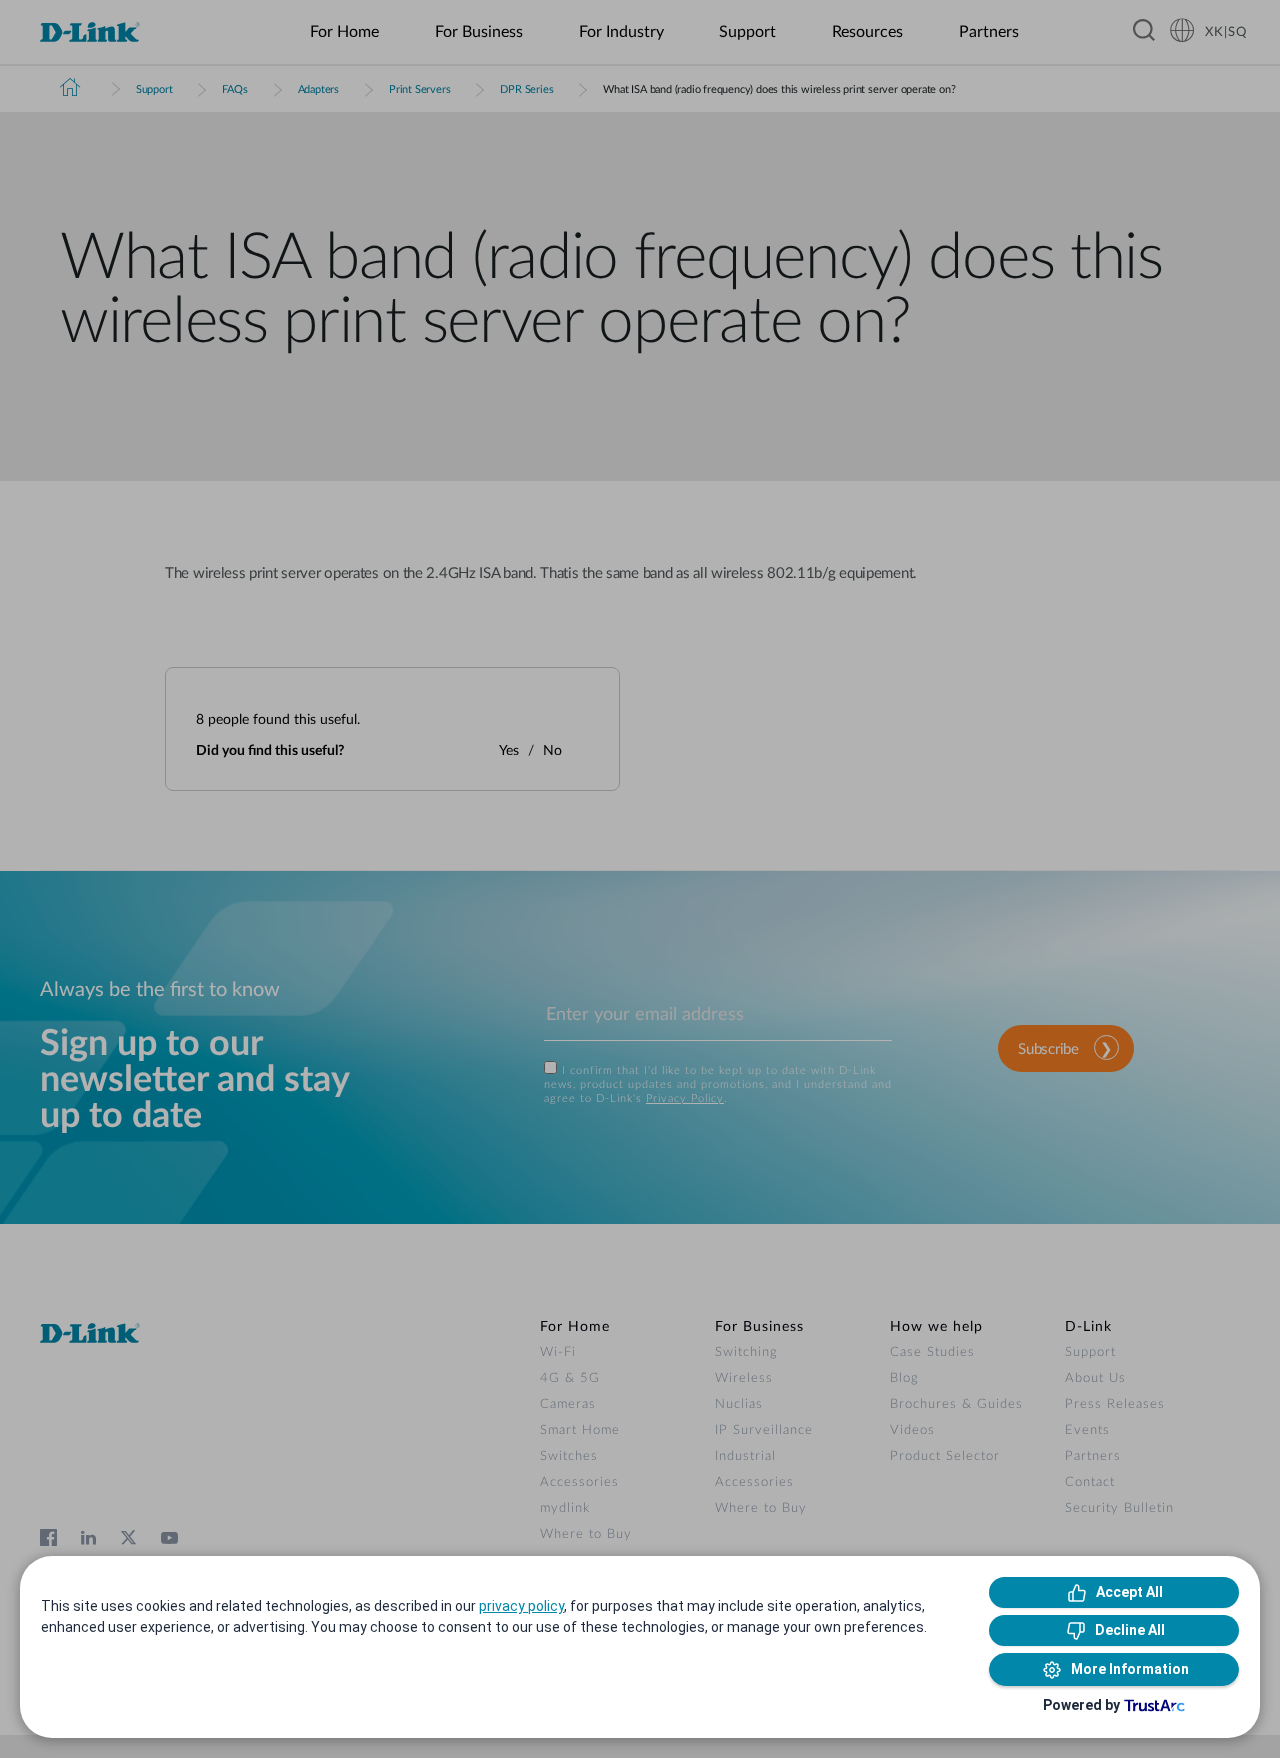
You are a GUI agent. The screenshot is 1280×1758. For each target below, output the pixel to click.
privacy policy (521, 1606)
